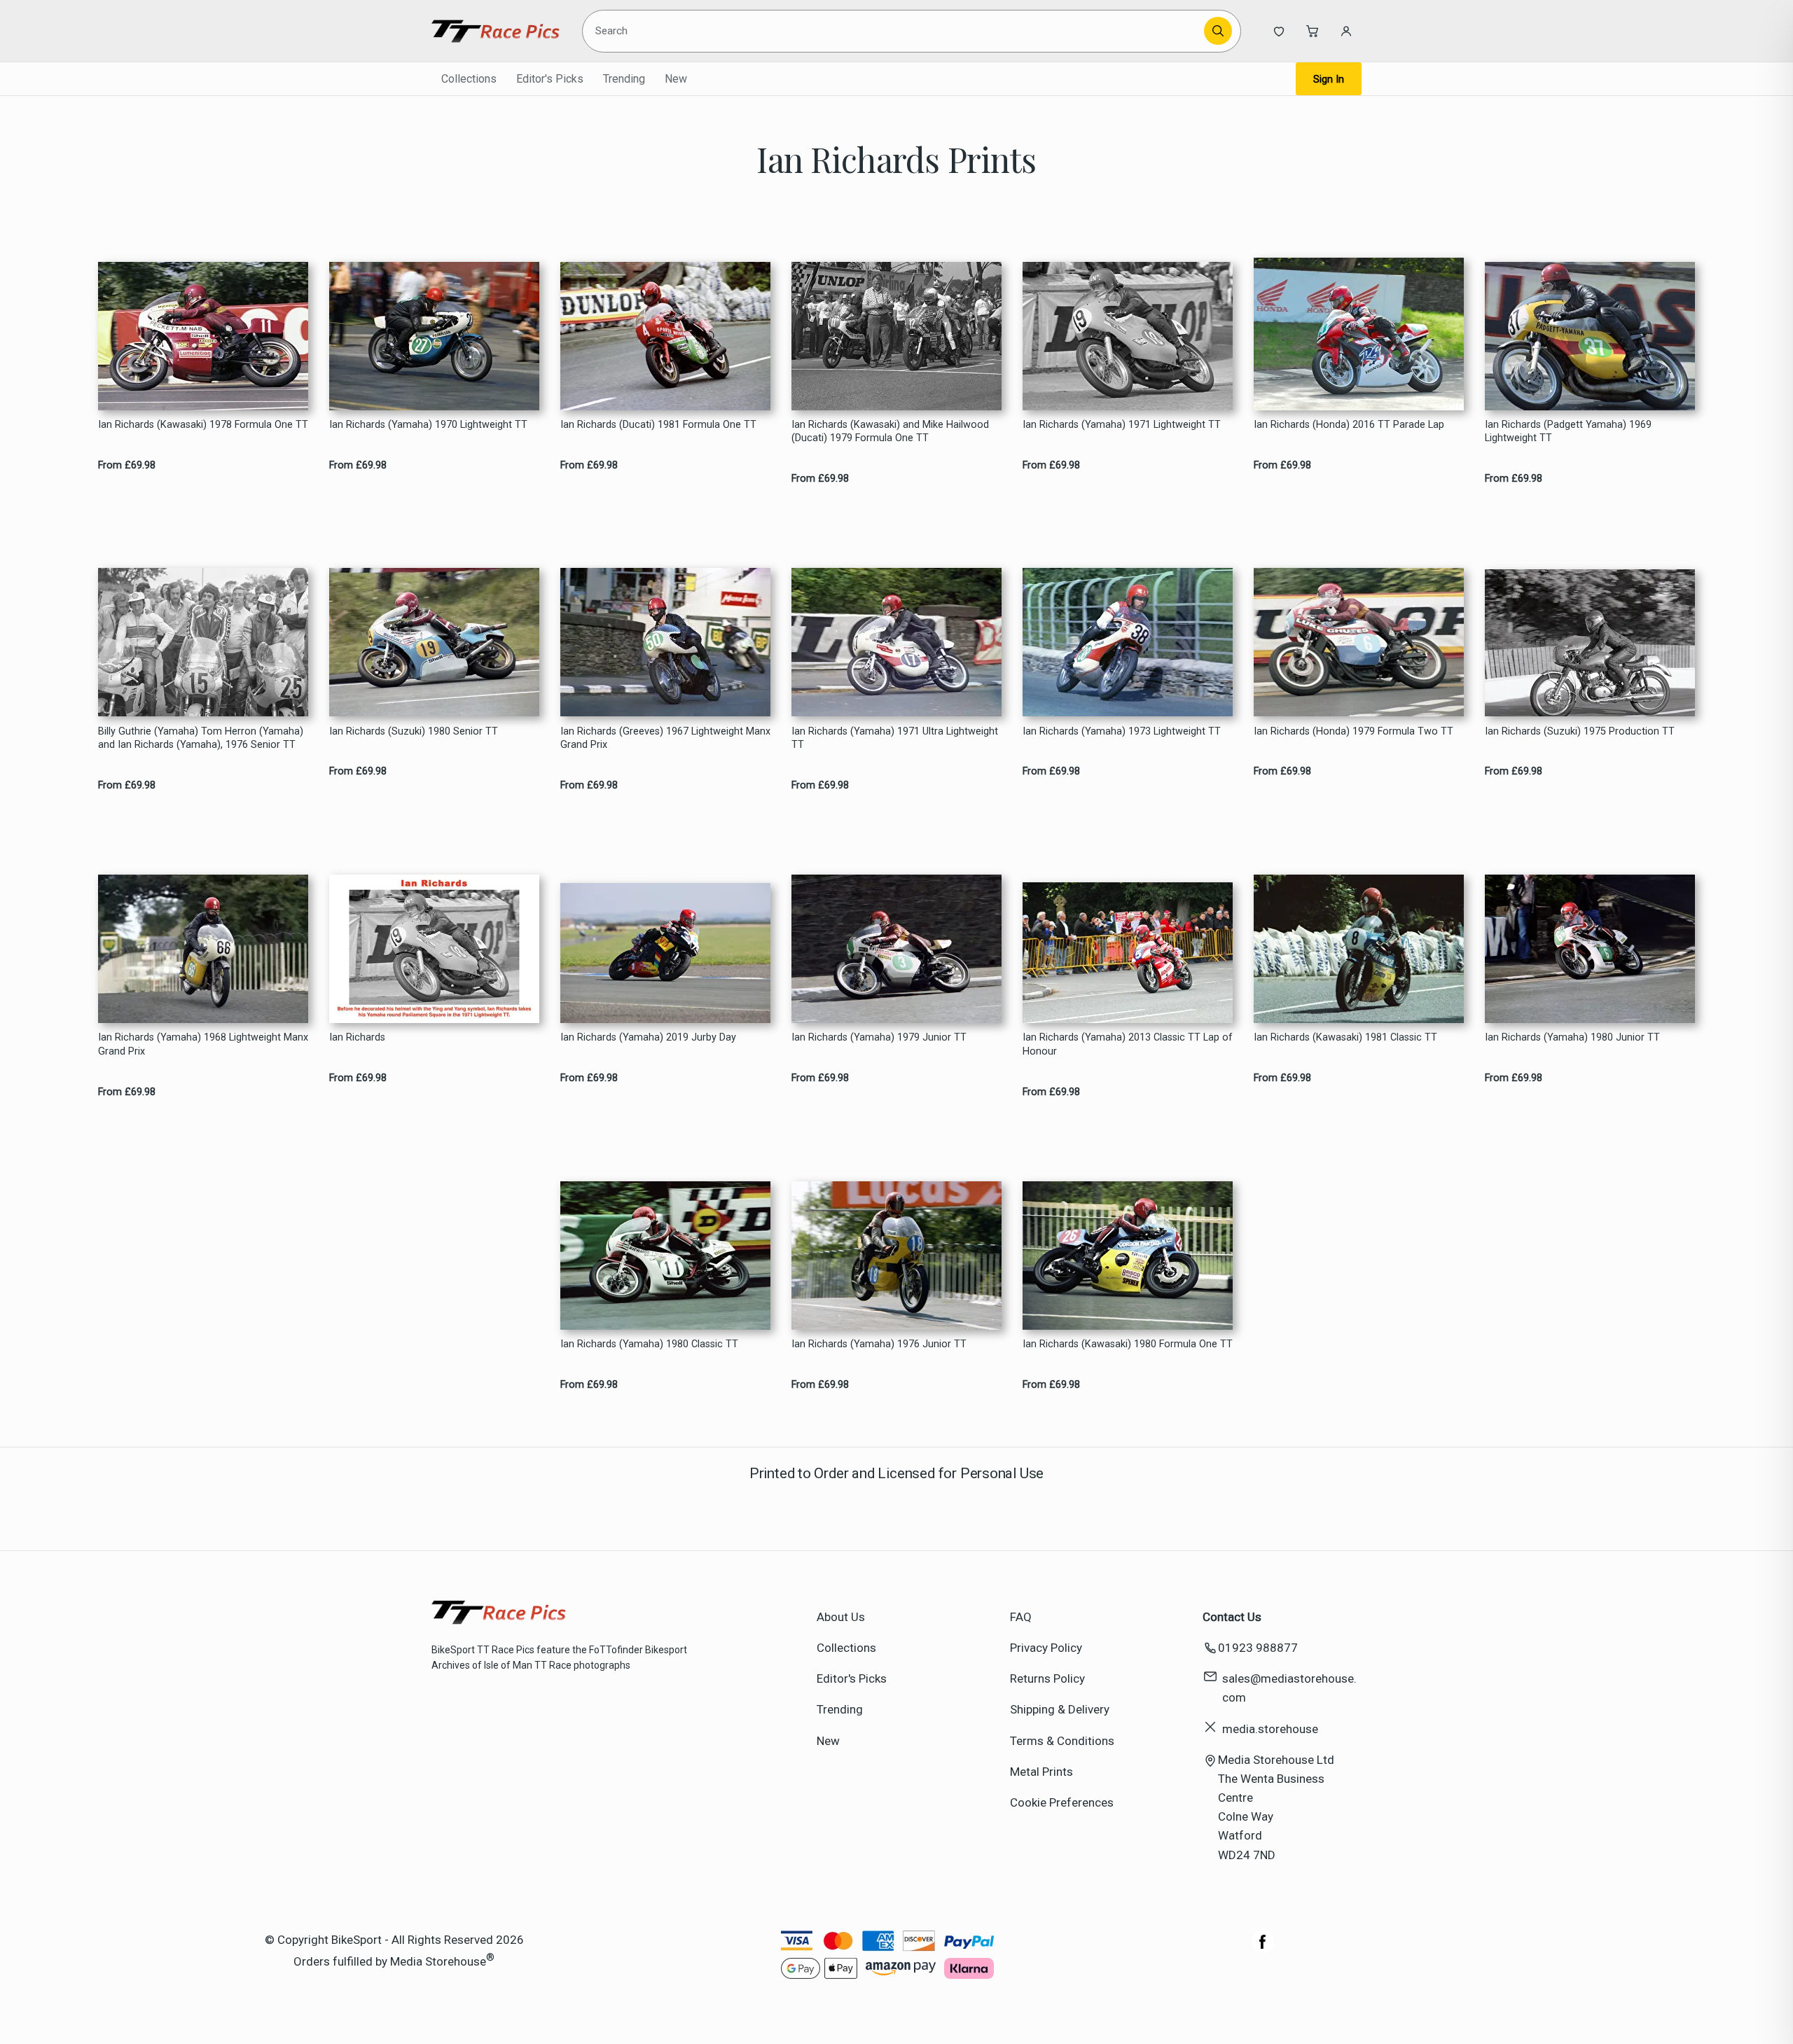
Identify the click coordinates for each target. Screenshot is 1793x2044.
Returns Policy (1047, 1678)
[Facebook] (1263, 1949)
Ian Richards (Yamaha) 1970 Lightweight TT (428, 425)
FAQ (1021, 1617)
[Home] (496, 31)
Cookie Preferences (1062, 1802)
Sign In (1329, 79)
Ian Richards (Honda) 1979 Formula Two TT (1354, 731)
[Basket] (1313, 31)
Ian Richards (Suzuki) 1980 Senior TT (414, 731)
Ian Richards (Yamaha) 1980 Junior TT (1572, 1037)
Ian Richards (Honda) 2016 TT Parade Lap (1349, 425)
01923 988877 (1258, 1648)
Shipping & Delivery (1060, 1709)
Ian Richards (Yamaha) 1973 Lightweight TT (1122, 731)
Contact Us (1232, 1617)
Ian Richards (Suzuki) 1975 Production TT (1580, 731)
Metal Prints (1041, 1772)
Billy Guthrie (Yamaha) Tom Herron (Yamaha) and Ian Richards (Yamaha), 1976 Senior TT (201, 738)
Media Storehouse (438, 1961)
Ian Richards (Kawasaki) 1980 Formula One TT (1128, 1344)
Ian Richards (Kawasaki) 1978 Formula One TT (203, 425)
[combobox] (895, 31)
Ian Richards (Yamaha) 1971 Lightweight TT (1122, 425)
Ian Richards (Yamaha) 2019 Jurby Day (648, 1037)
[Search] (1218, 31)
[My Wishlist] (1279, 31)
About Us (841, 1617)
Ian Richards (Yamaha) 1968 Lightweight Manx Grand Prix (203, 1044)
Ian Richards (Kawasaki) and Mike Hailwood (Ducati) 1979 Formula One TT (890, 431)
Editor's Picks (550, 79)
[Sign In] (1346, 31)
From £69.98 (127, 465)
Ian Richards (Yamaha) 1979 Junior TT (879, 1037)
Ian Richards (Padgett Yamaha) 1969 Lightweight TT (1568, 431)
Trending (624, 79)
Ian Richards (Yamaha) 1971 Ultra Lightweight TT (895, 738)
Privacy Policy (1046, 1648)
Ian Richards (357, 1037)
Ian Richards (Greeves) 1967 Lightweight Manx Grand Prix (665, 738)
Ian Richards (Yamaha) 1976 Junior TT (879, 1344)
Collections (469, 79)
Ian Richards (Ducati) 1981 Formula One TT (658, 425)
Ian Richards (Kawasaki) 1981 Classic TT (1345, 1037)
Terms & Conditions (1062, 1741)
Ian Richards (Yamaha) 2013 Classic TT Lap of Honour (1128, 1044)
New (676, 79)
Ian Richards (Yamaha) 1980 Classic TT (649, 1344)
